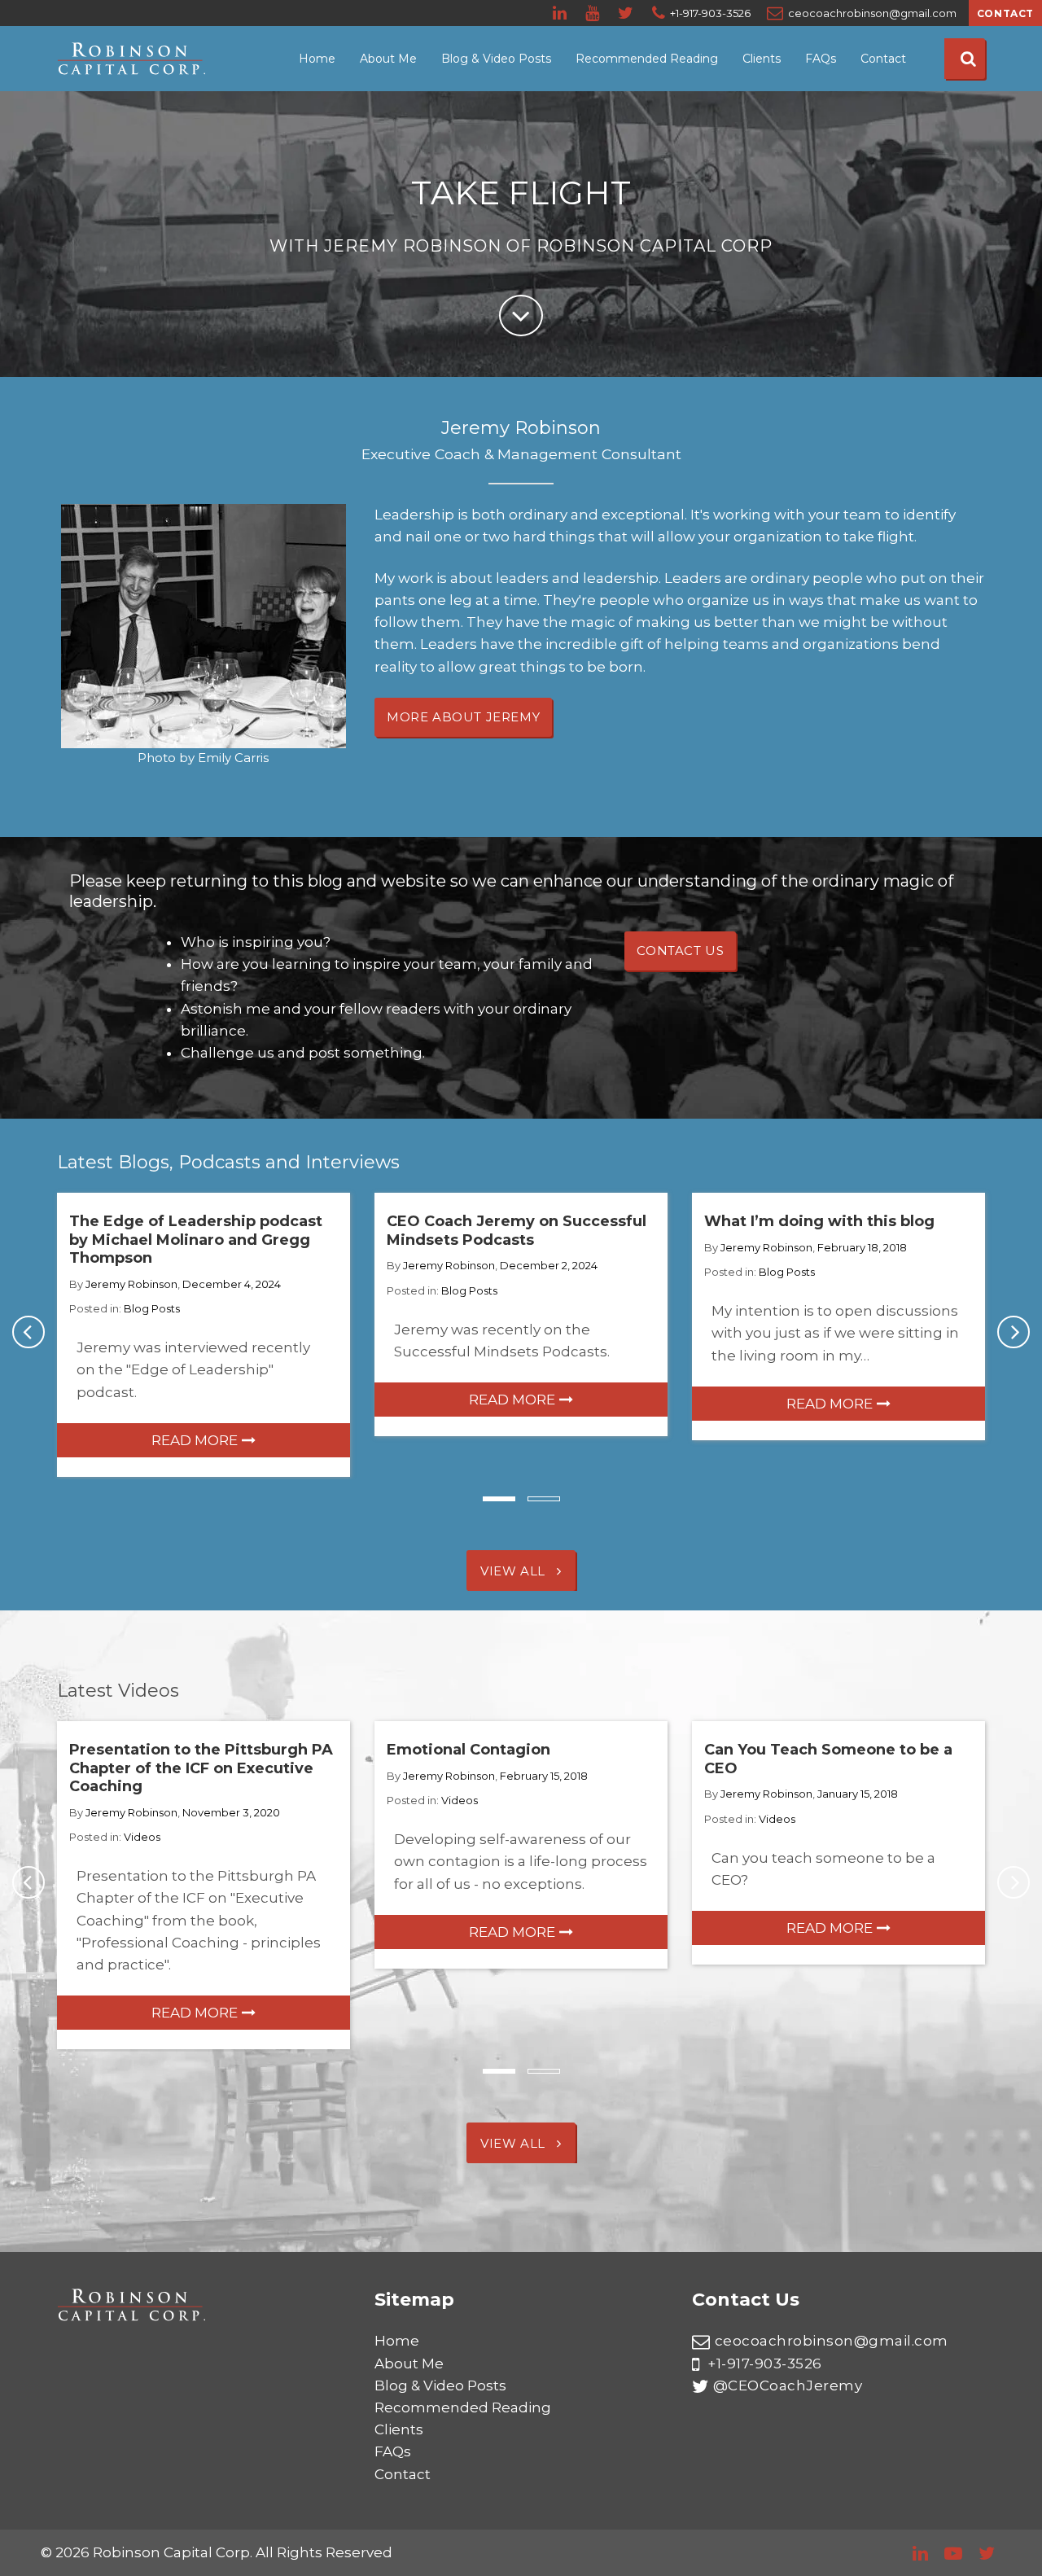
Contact (1005, 13)
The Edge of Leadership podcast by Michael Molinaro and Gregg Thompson (196, 1240)
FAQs (821, 59)
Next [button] (1014, 1332)
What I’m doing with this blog (819, 1221)
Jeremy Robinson (131, 1284)
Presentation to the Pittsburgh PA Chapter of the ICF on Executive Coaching (201, 1768)
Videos (142, 1837)
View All (514, 1571)
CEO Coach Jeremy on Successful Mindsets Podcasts (517, 1231)
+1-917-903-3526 (763, 2364)
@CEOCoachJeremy (788, 2385)
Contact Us (680, 951)
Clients (762, 59)
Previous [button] (28, 1332)
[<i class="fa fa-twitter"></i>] (627, 13)
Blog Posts (152, 1308)
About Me (388, 59)
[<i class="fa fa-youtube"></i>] (593, 13)
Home (317, 59)
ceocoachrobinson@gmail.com (832, 2341)
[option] (204, 1334)
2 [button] (544, 1499)
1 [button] (499, 1499)
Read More (195, 1440)
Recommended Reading (647, 59)
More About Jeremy (463, 717)
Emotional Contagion (468, 1750)
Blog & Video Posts (496, 59)
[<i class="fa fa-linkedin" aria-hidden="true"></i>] (561, 13)
